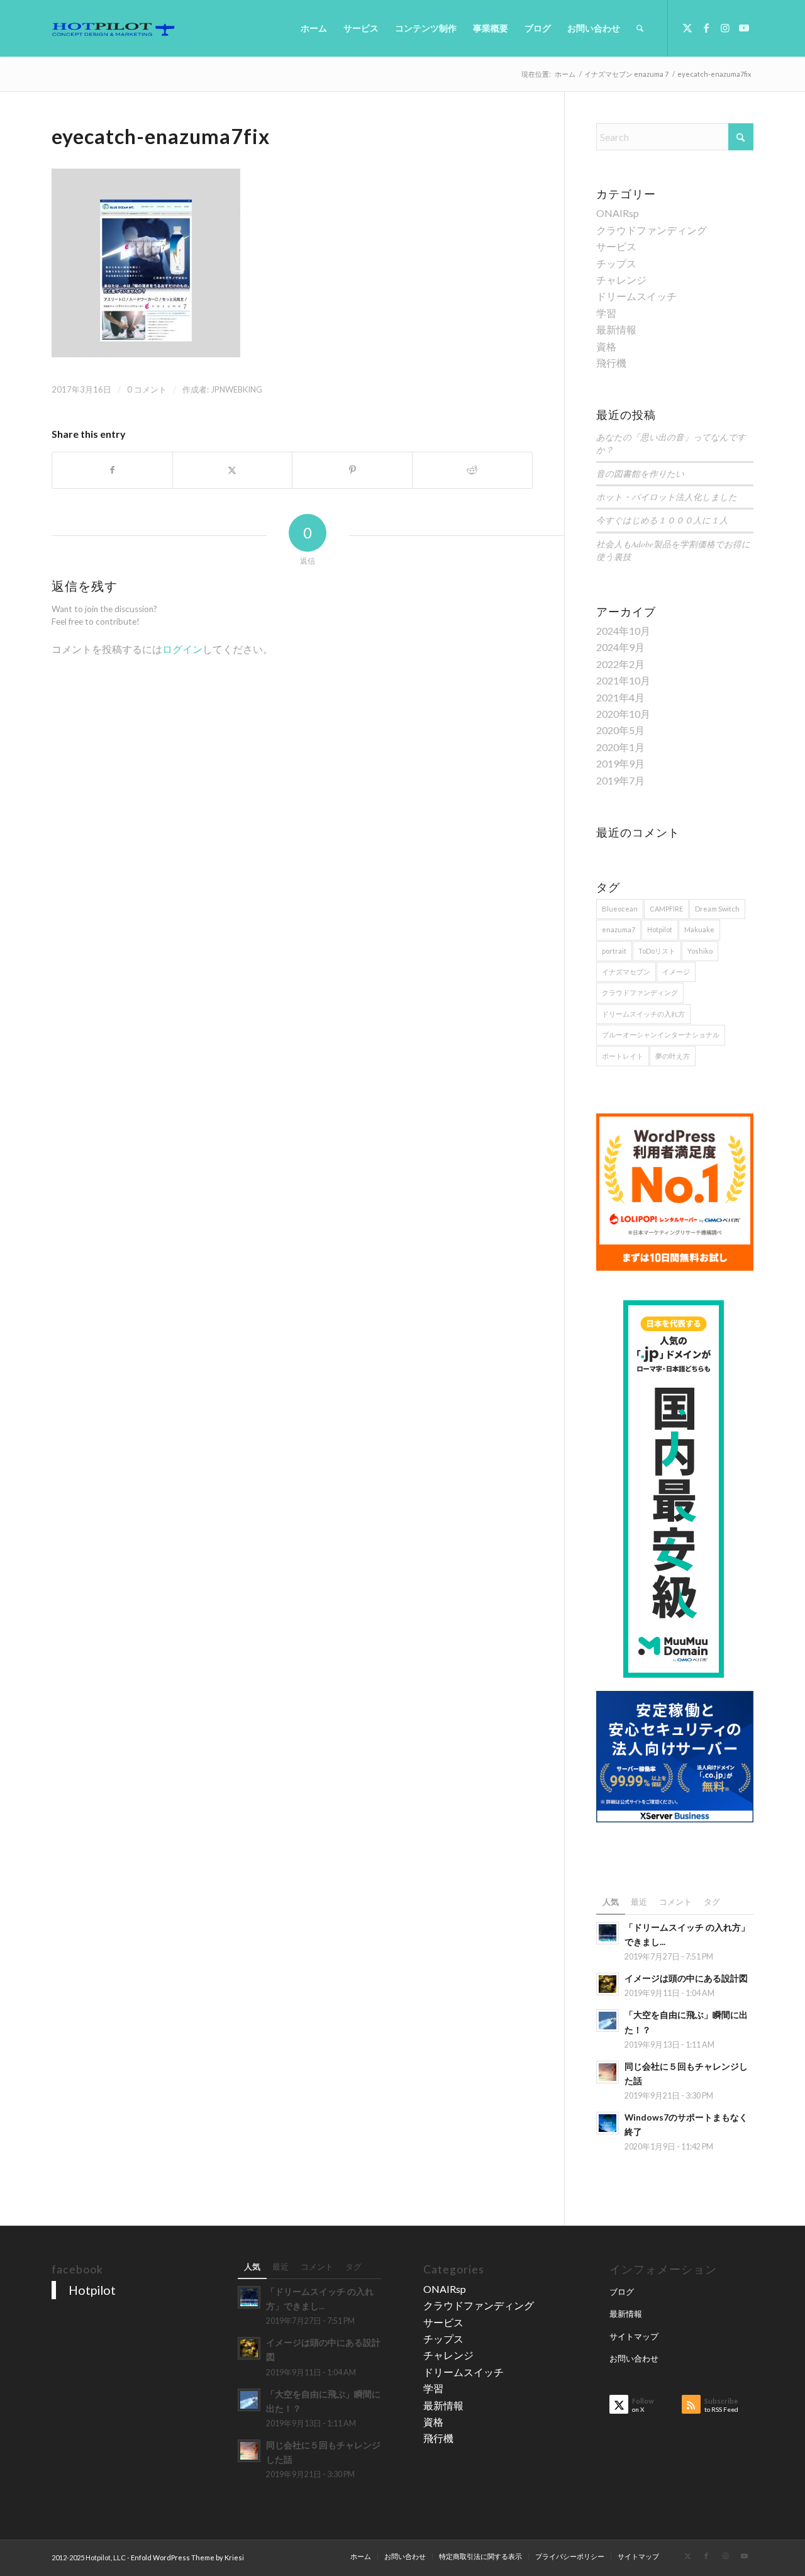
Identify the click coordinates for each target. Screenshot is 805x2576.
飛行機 (611, 363)
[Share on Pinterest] (352, 470)
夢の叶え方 (673, 1056)
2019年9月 (620, 763)
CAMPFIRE (666, 909)
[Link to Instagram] (725, 28)
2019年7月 (620, 780)
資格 (606, 346)
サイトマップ (634, 2336)
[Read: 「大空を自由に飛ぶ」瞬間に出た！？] (608, 2021)
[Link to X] (687, 28)
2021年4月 (620, 697)
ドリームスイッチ (636, 296)
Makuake (699, 929)
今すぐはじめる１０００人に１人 (662, 520)
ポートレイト (623, 1056)
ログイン (182, 649)
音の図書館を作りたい (640, 473)
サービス (616, 246)
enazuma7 (619, 929)
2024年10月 (623, 631)
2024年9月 (620, 647)
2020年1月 (620, 747)
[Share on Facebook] (112, 470)
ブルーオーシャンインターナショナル (661, 1034)
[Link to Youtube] (744, 28)
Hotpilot (660, 929)
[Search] (640, 28)
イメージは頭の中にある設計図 (686, 1978)
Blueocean (620, 909)
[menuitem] (314, 28)
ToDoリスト (657, 951)
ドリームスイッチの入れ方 (643, 1014)
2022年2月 (620, 664)
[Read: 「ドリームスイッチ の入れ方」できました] (608, 1933)
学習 (606, 313)
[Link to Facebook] (706, 28)
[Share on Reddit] (472, 470)
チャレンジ (621, 280)
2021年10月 (623, 680)
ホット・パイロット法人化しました (667, 497)
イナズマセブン (626, 972)
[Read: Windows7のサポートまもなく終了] (608, 2123)
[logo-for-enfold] (113, 28)
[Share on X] (233, 470)
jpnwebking (236, 389)
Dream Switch (717, 909)
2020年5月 (620, 730)
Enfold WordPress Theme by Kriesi (187, 2557)
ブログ (622, 2292)
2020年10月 (623, 714)
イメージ (676, 972)
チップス (616, 263)
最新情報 (616, 329)
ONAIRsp (618, 213)
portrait (614, 951)
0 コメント (147, 389)
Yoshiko (700, 951)
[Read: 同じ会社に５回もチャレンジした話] (608, 2072)
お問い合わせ (634, 2358)
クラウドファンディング (652, 230)
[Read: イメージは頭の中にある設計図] (608, 1984)
